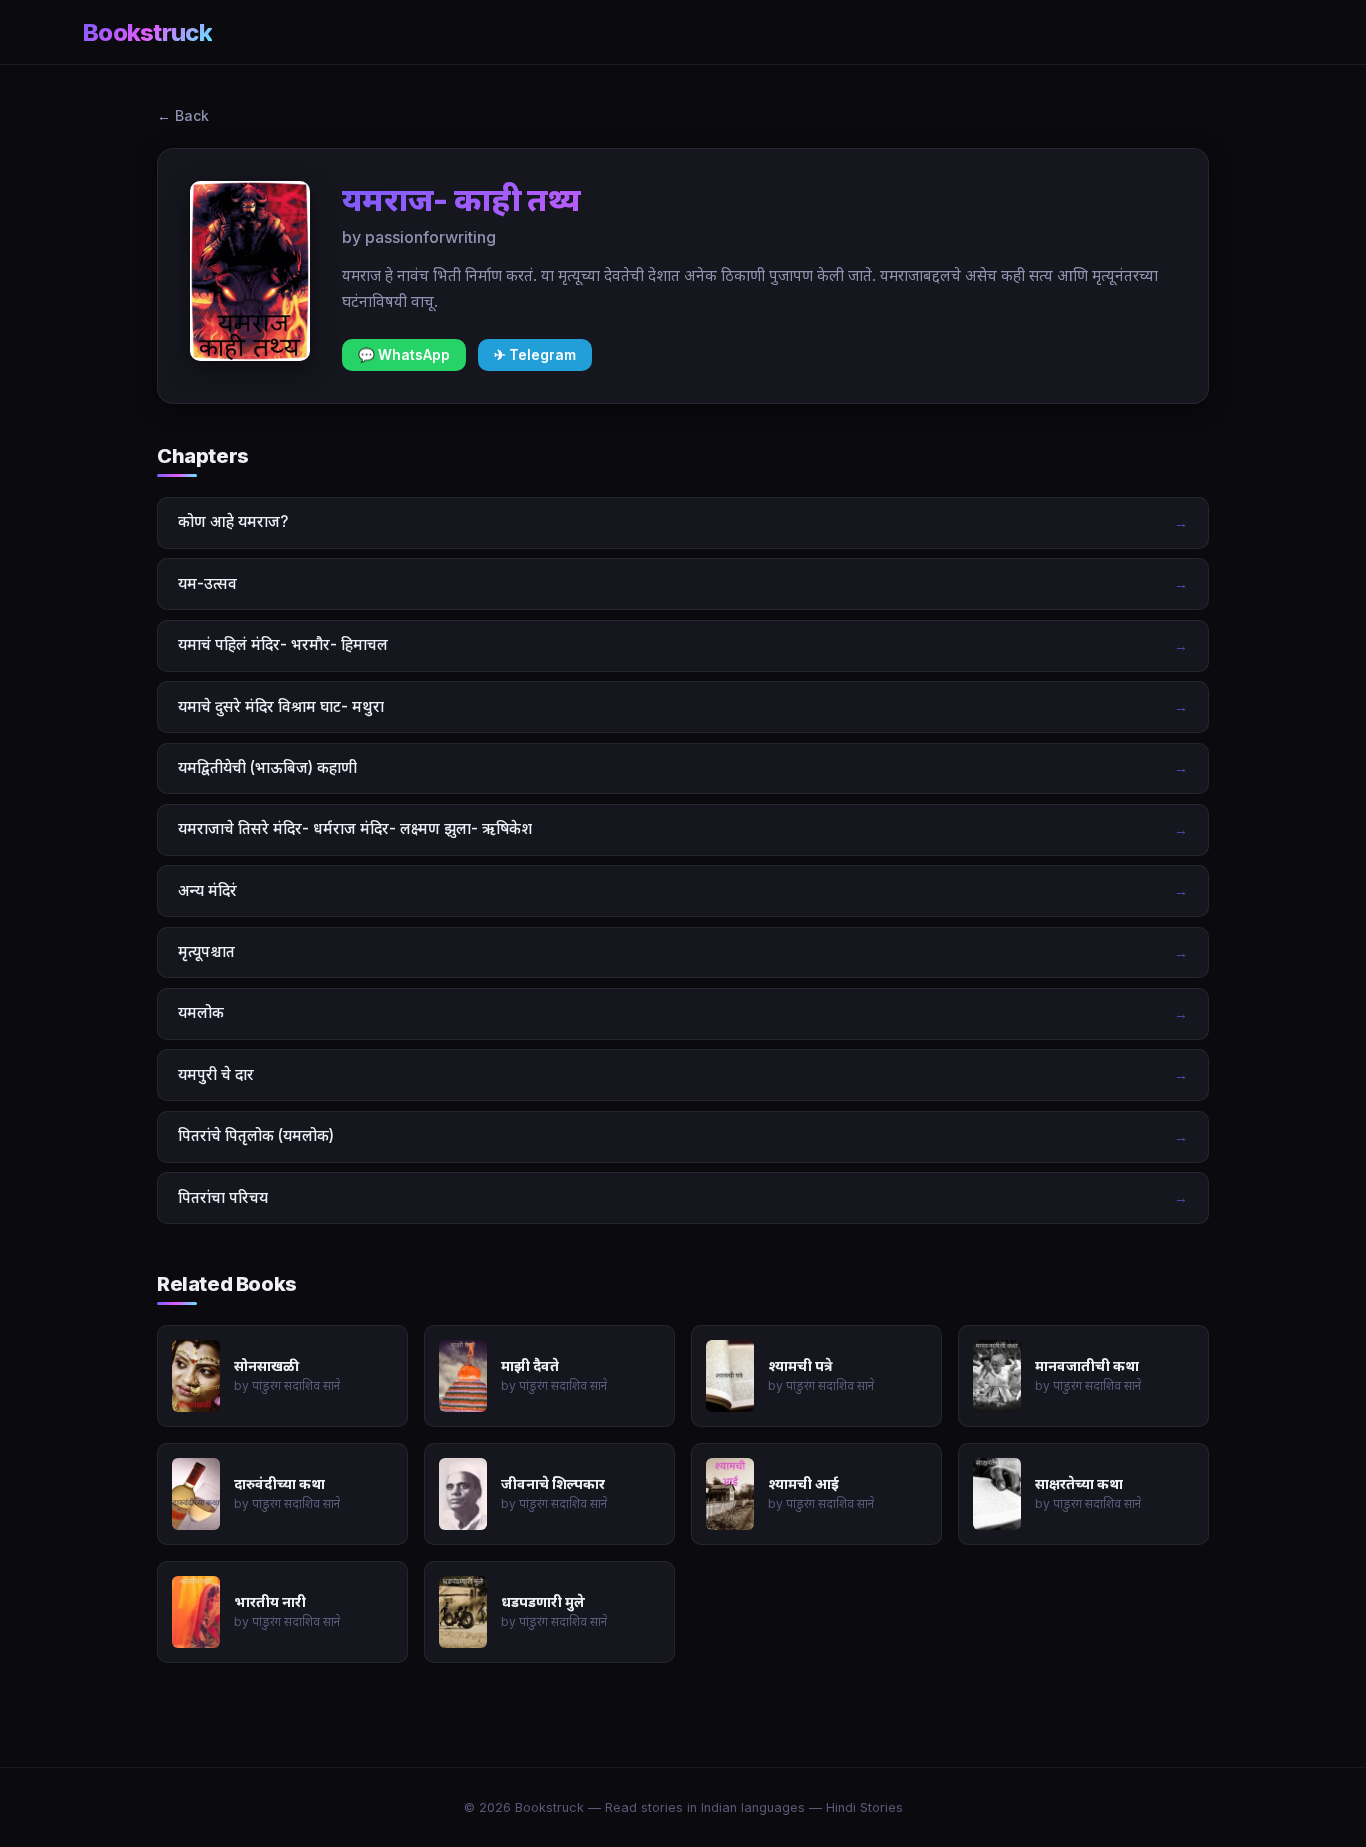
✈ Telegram (535, 355)
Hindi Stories (864, 1807)
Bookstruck (147, 32)
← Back (183, 115)
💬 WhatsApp (404, 355)
